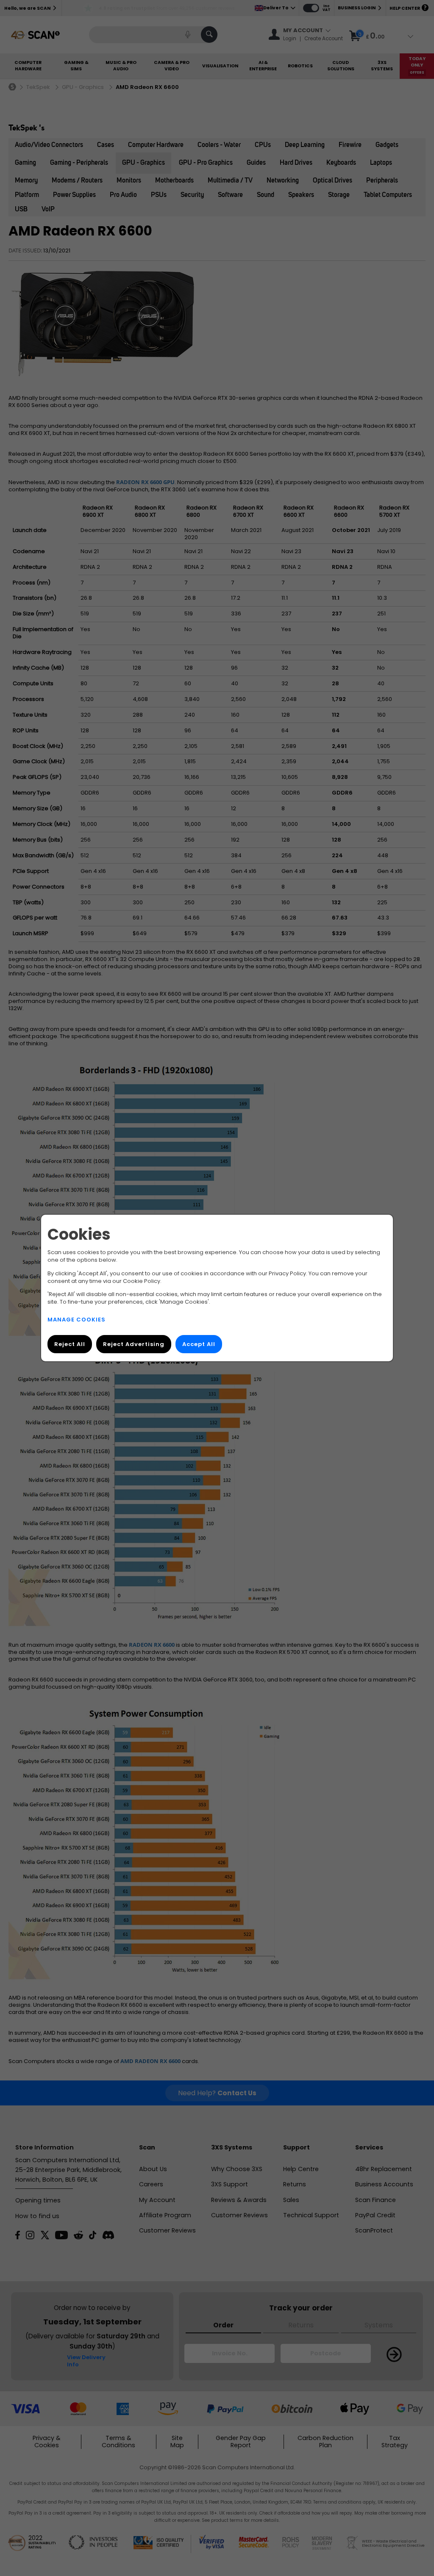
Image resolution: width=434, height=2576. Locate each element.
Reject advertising (134, 1344)
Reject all (70, 1344)
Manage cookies (77, 1320)
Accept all (199, 1344)
